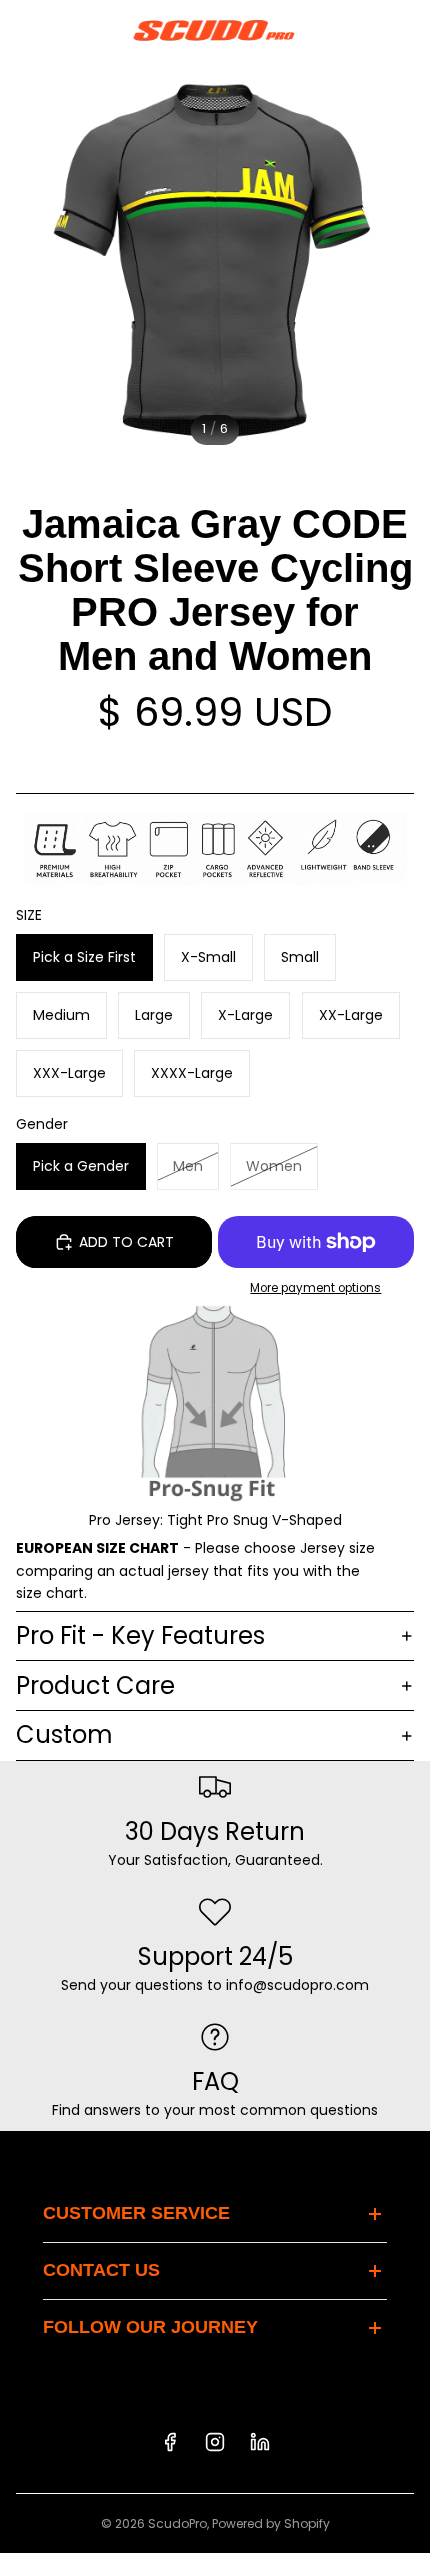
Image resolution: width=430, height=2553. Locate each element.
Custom (64, 1734)
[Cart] (406, 30)
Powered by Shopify (271, 2523)
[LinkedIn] (260, 2442)
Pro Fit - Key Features (140, 1635)
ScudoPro (177, 2523)
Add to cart (126, 1242)
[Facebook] (170, 2442)
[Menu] (23, 30)
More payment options (315, 1288)
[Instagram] (215, 2442)
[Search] (66, 30)
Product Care (95, 1685)
